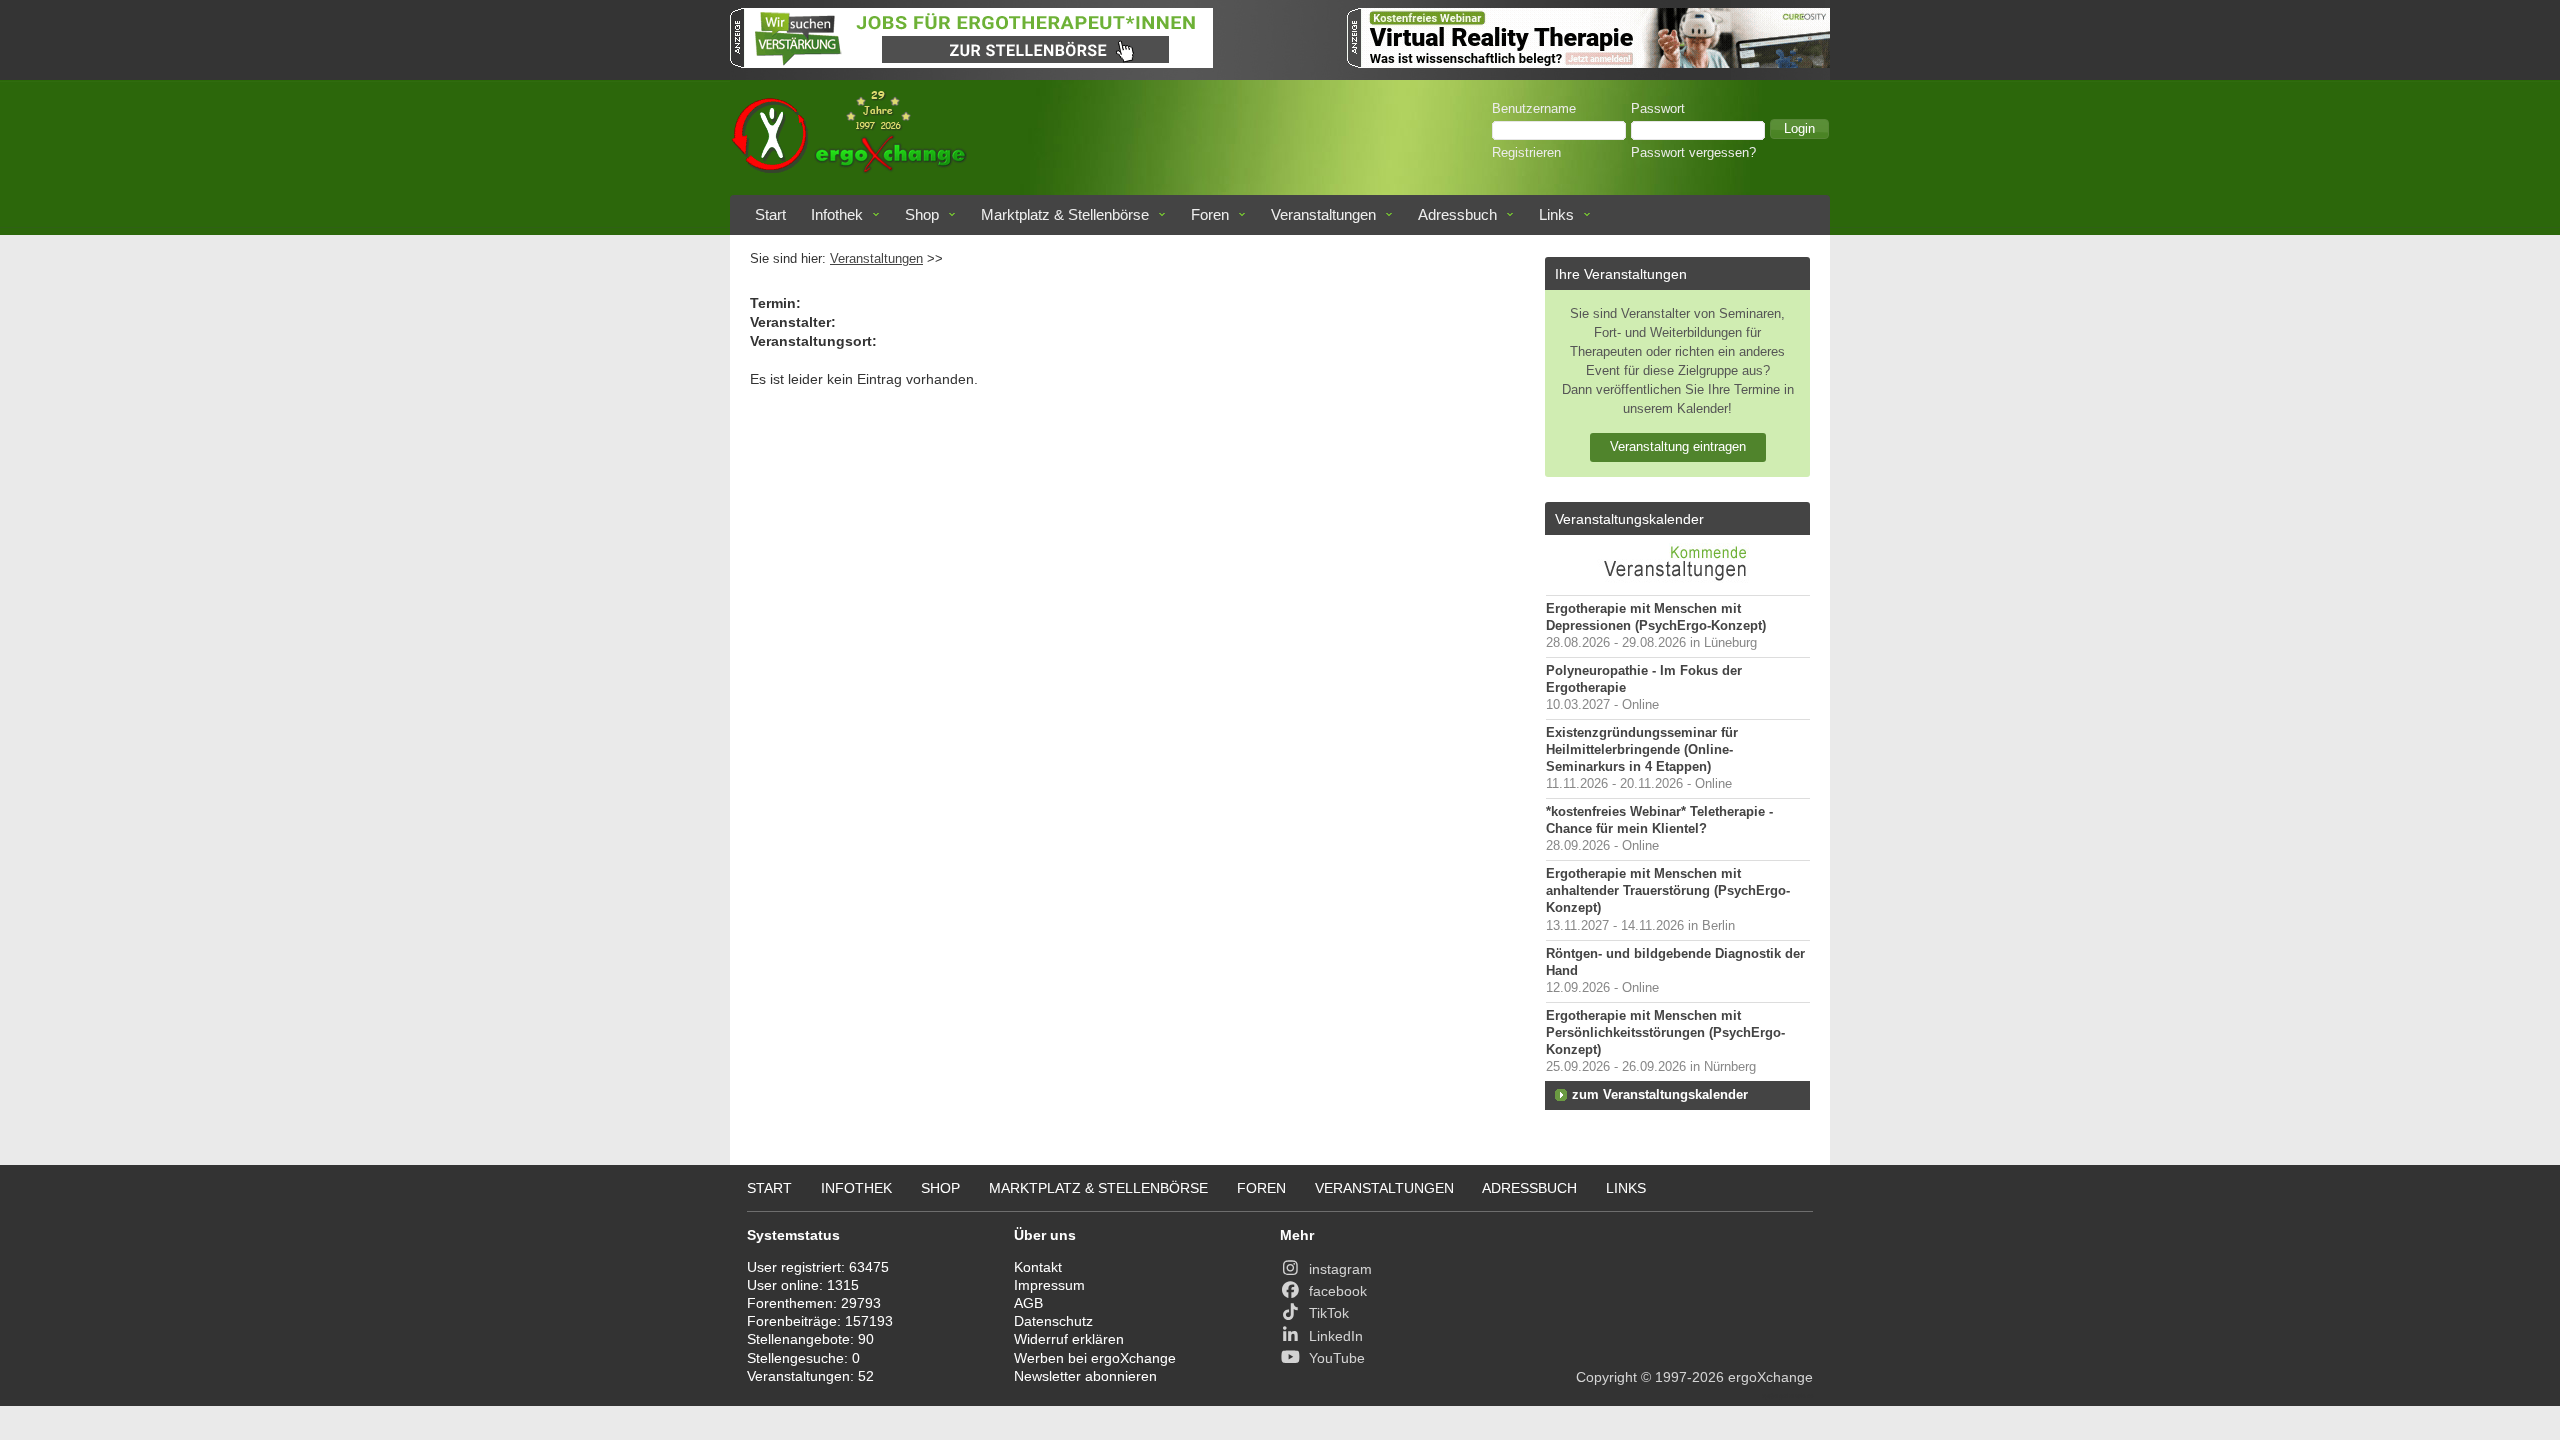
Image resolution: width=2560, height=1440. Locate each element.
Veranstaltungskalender (1629, 519)
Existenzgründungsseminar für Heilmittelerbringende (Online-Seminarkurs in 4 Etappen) (1642, 750)
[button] (1799, 129)
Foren (1210, 214)
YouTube (1337, 1358)
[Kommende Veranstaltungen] (1677, 585)
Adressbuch (1457, 214)
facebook (1338, 1291)
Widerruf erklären (1069, 1339)
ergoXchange (1770, 1377)
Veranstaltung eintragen (1678, 446)
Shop (922, 214)
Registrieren (1526, 153)
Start (770, 214)
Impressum (1049, 1285)
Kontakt (1038, 1267)
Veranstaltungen (1323, 214)
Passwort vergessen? (1693, 153)
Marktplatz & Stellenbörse (1065, 214)
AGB (1028, 1303)
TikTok (1329, 1313)
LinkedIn (1336, 1336)
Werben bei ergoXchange (1095, 1358)
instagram (1340, 1269)
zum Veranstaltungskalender (1660, 1095)
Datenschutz (1053, 1321)
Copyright (1606, 1377)
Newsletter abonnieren (1085, 1376)
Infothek (837, 214)
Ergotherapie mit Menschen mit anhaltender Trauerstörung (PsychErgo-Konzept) (1668, 891)
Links (1556, 214)
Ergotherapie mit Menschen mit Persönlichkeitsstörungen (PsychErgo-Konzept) (1665, 1033)
